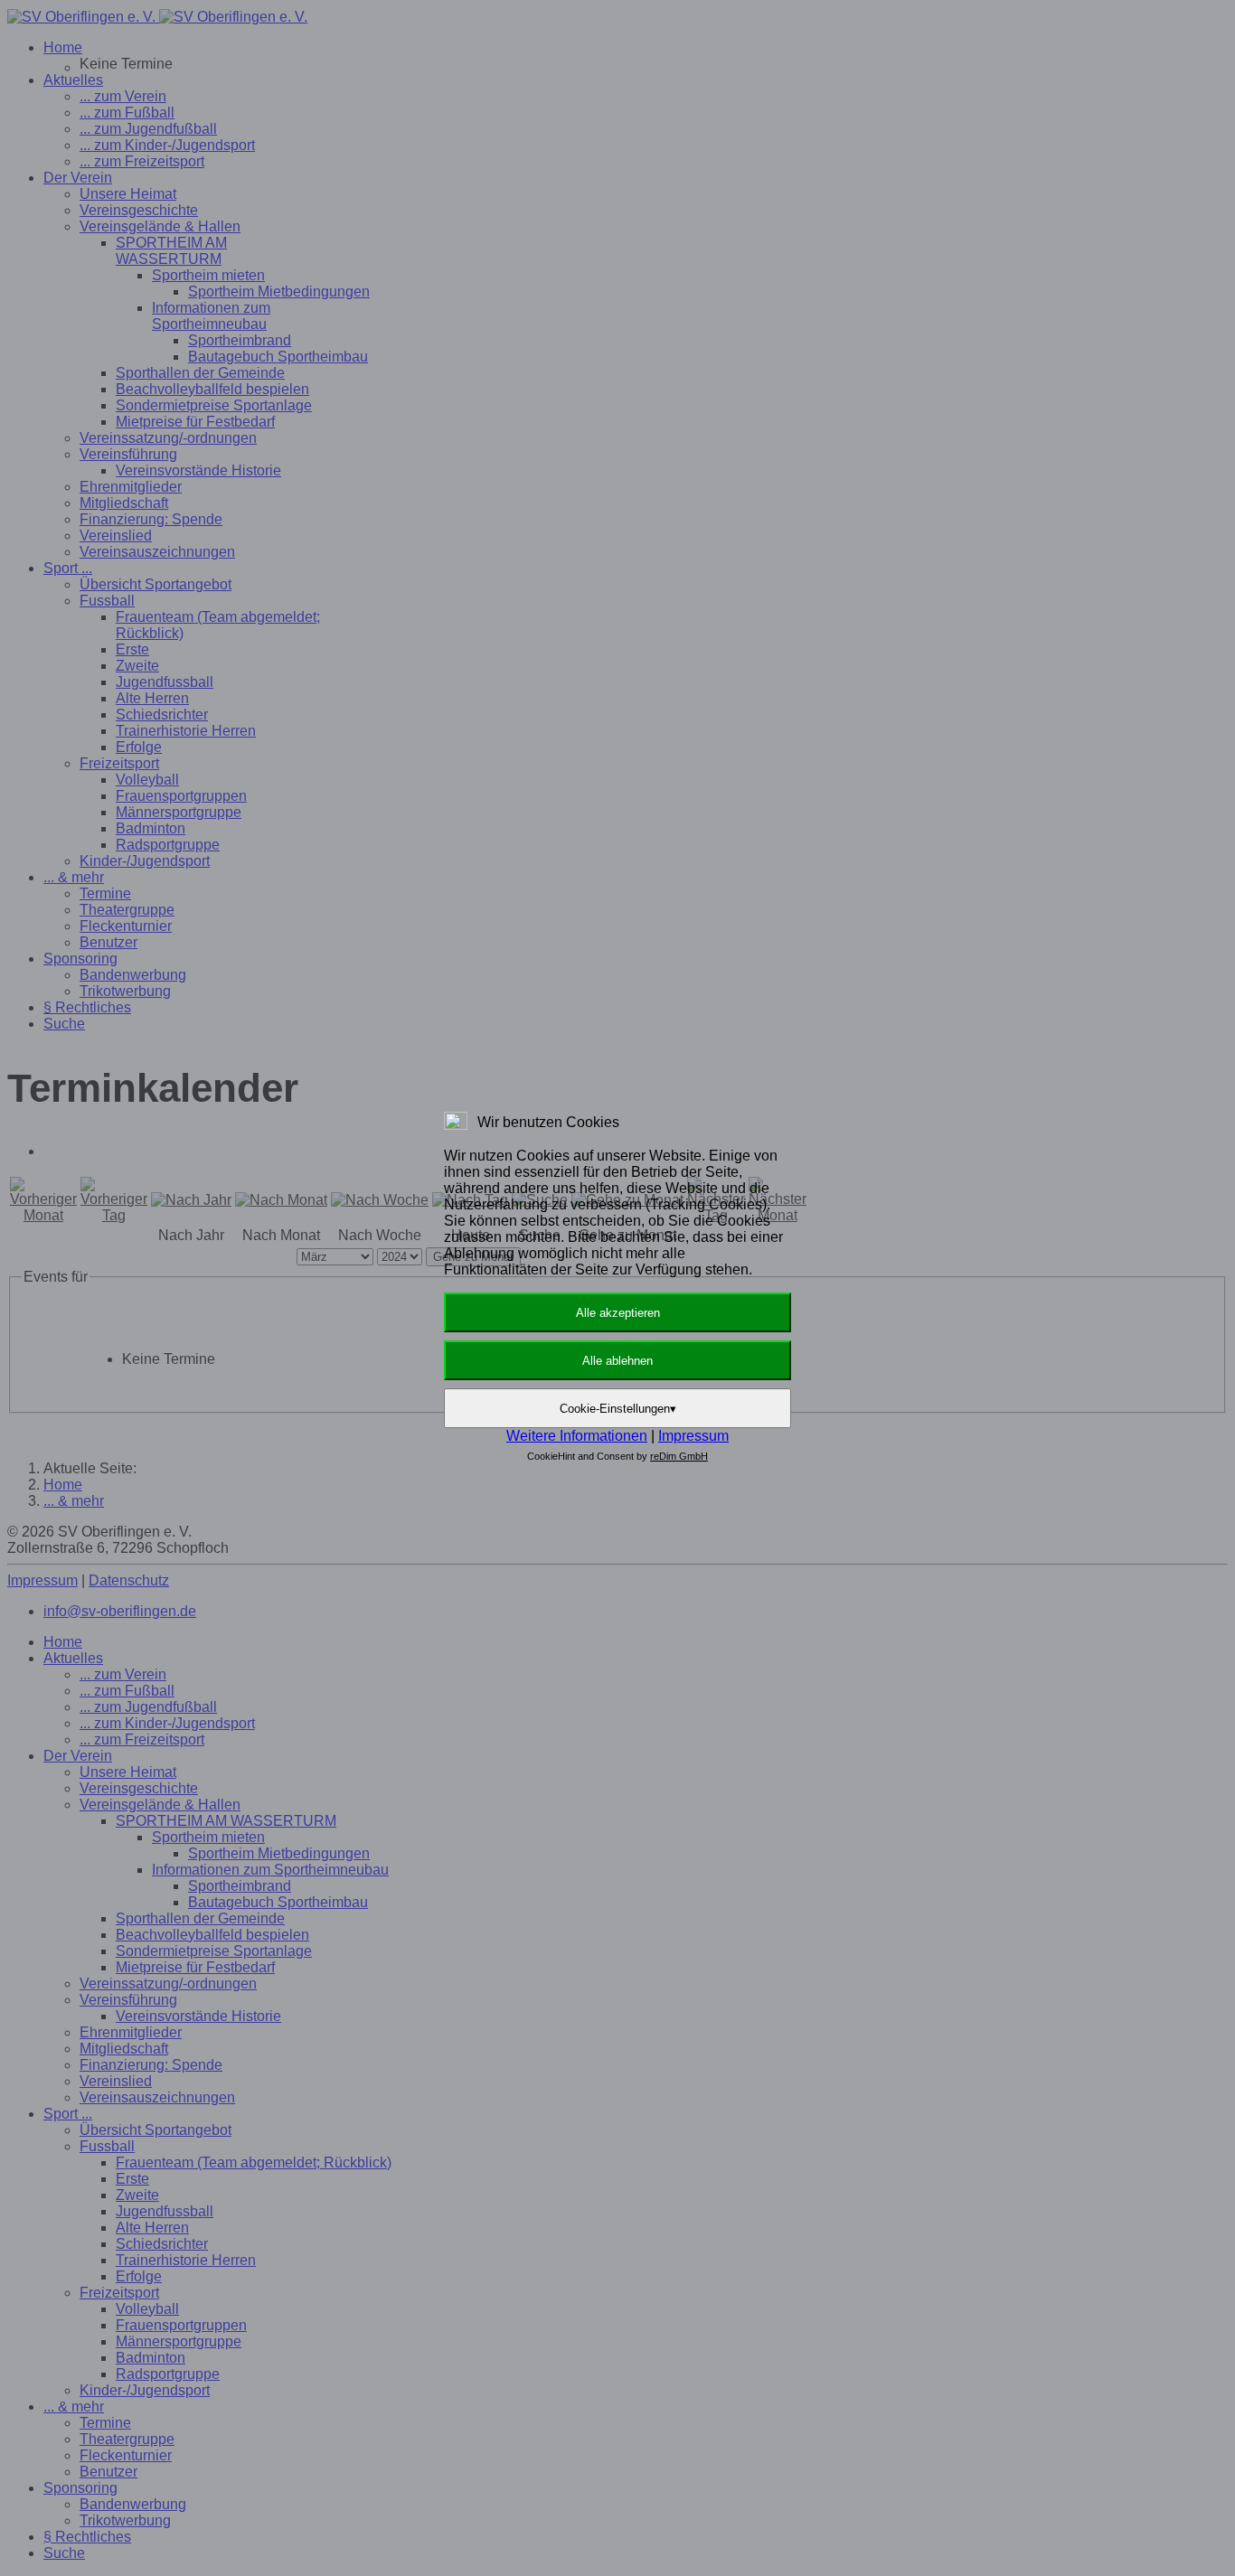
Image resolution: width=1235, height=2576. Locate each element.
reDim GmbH (679, 1456)
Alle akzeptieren (618, 1313)
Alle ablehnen (617, 1361)
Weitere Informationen (577, 1436)
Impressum (693, 1436)
